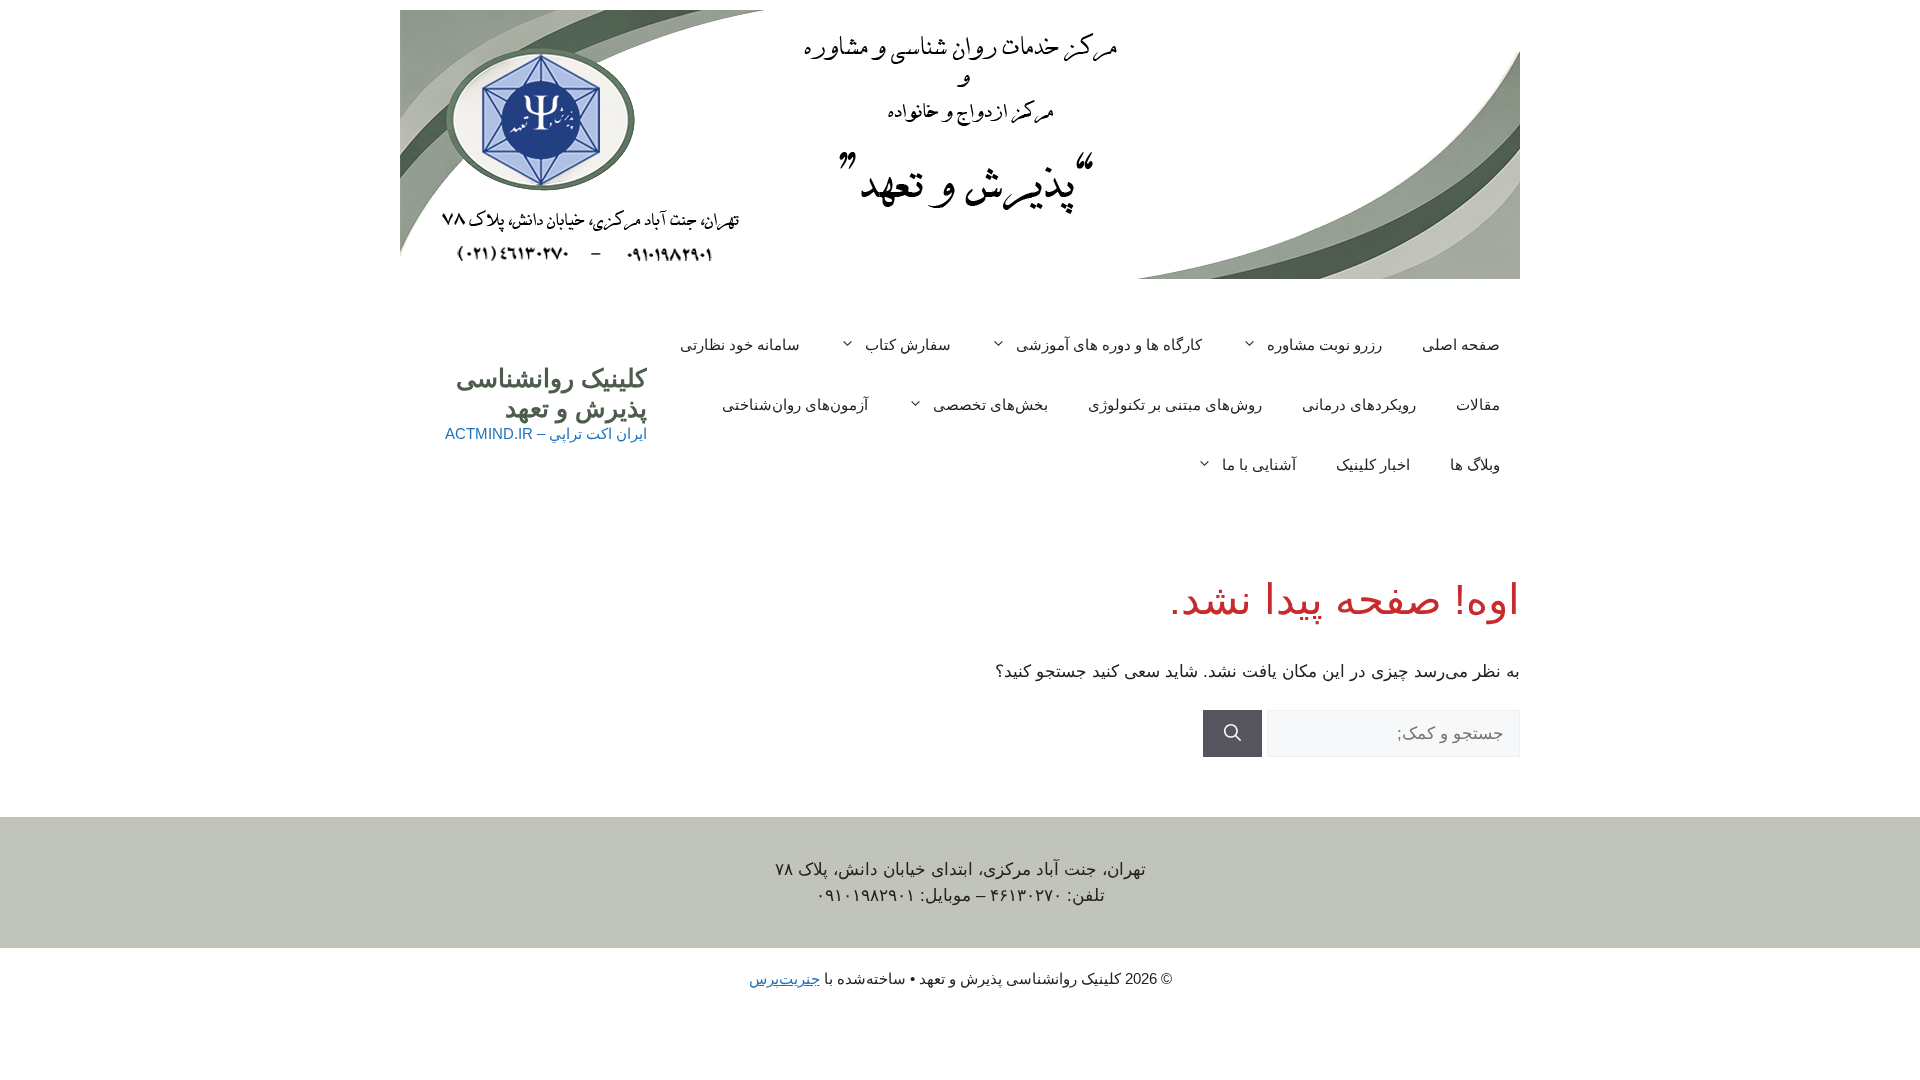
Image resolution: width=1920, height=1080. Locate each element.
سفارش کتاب (908, 344)
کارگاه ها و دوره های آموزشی (1109, 344)
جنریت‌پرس (784, 978)
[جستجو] (1232, 734)
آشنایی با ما (1259, 464)
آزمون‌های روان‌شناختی (795, 404)
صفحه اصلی (1461, 344)
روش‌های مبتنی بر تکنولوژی (1175, 404)
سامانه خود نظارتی (740, 344)
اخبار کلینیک (1373, 464)
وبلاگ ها (1475, 464)
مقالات (1478, 404)
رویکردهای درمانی (1359, 404)
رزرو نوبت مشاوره (1324, 344)
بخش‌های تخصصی (990, 404)
